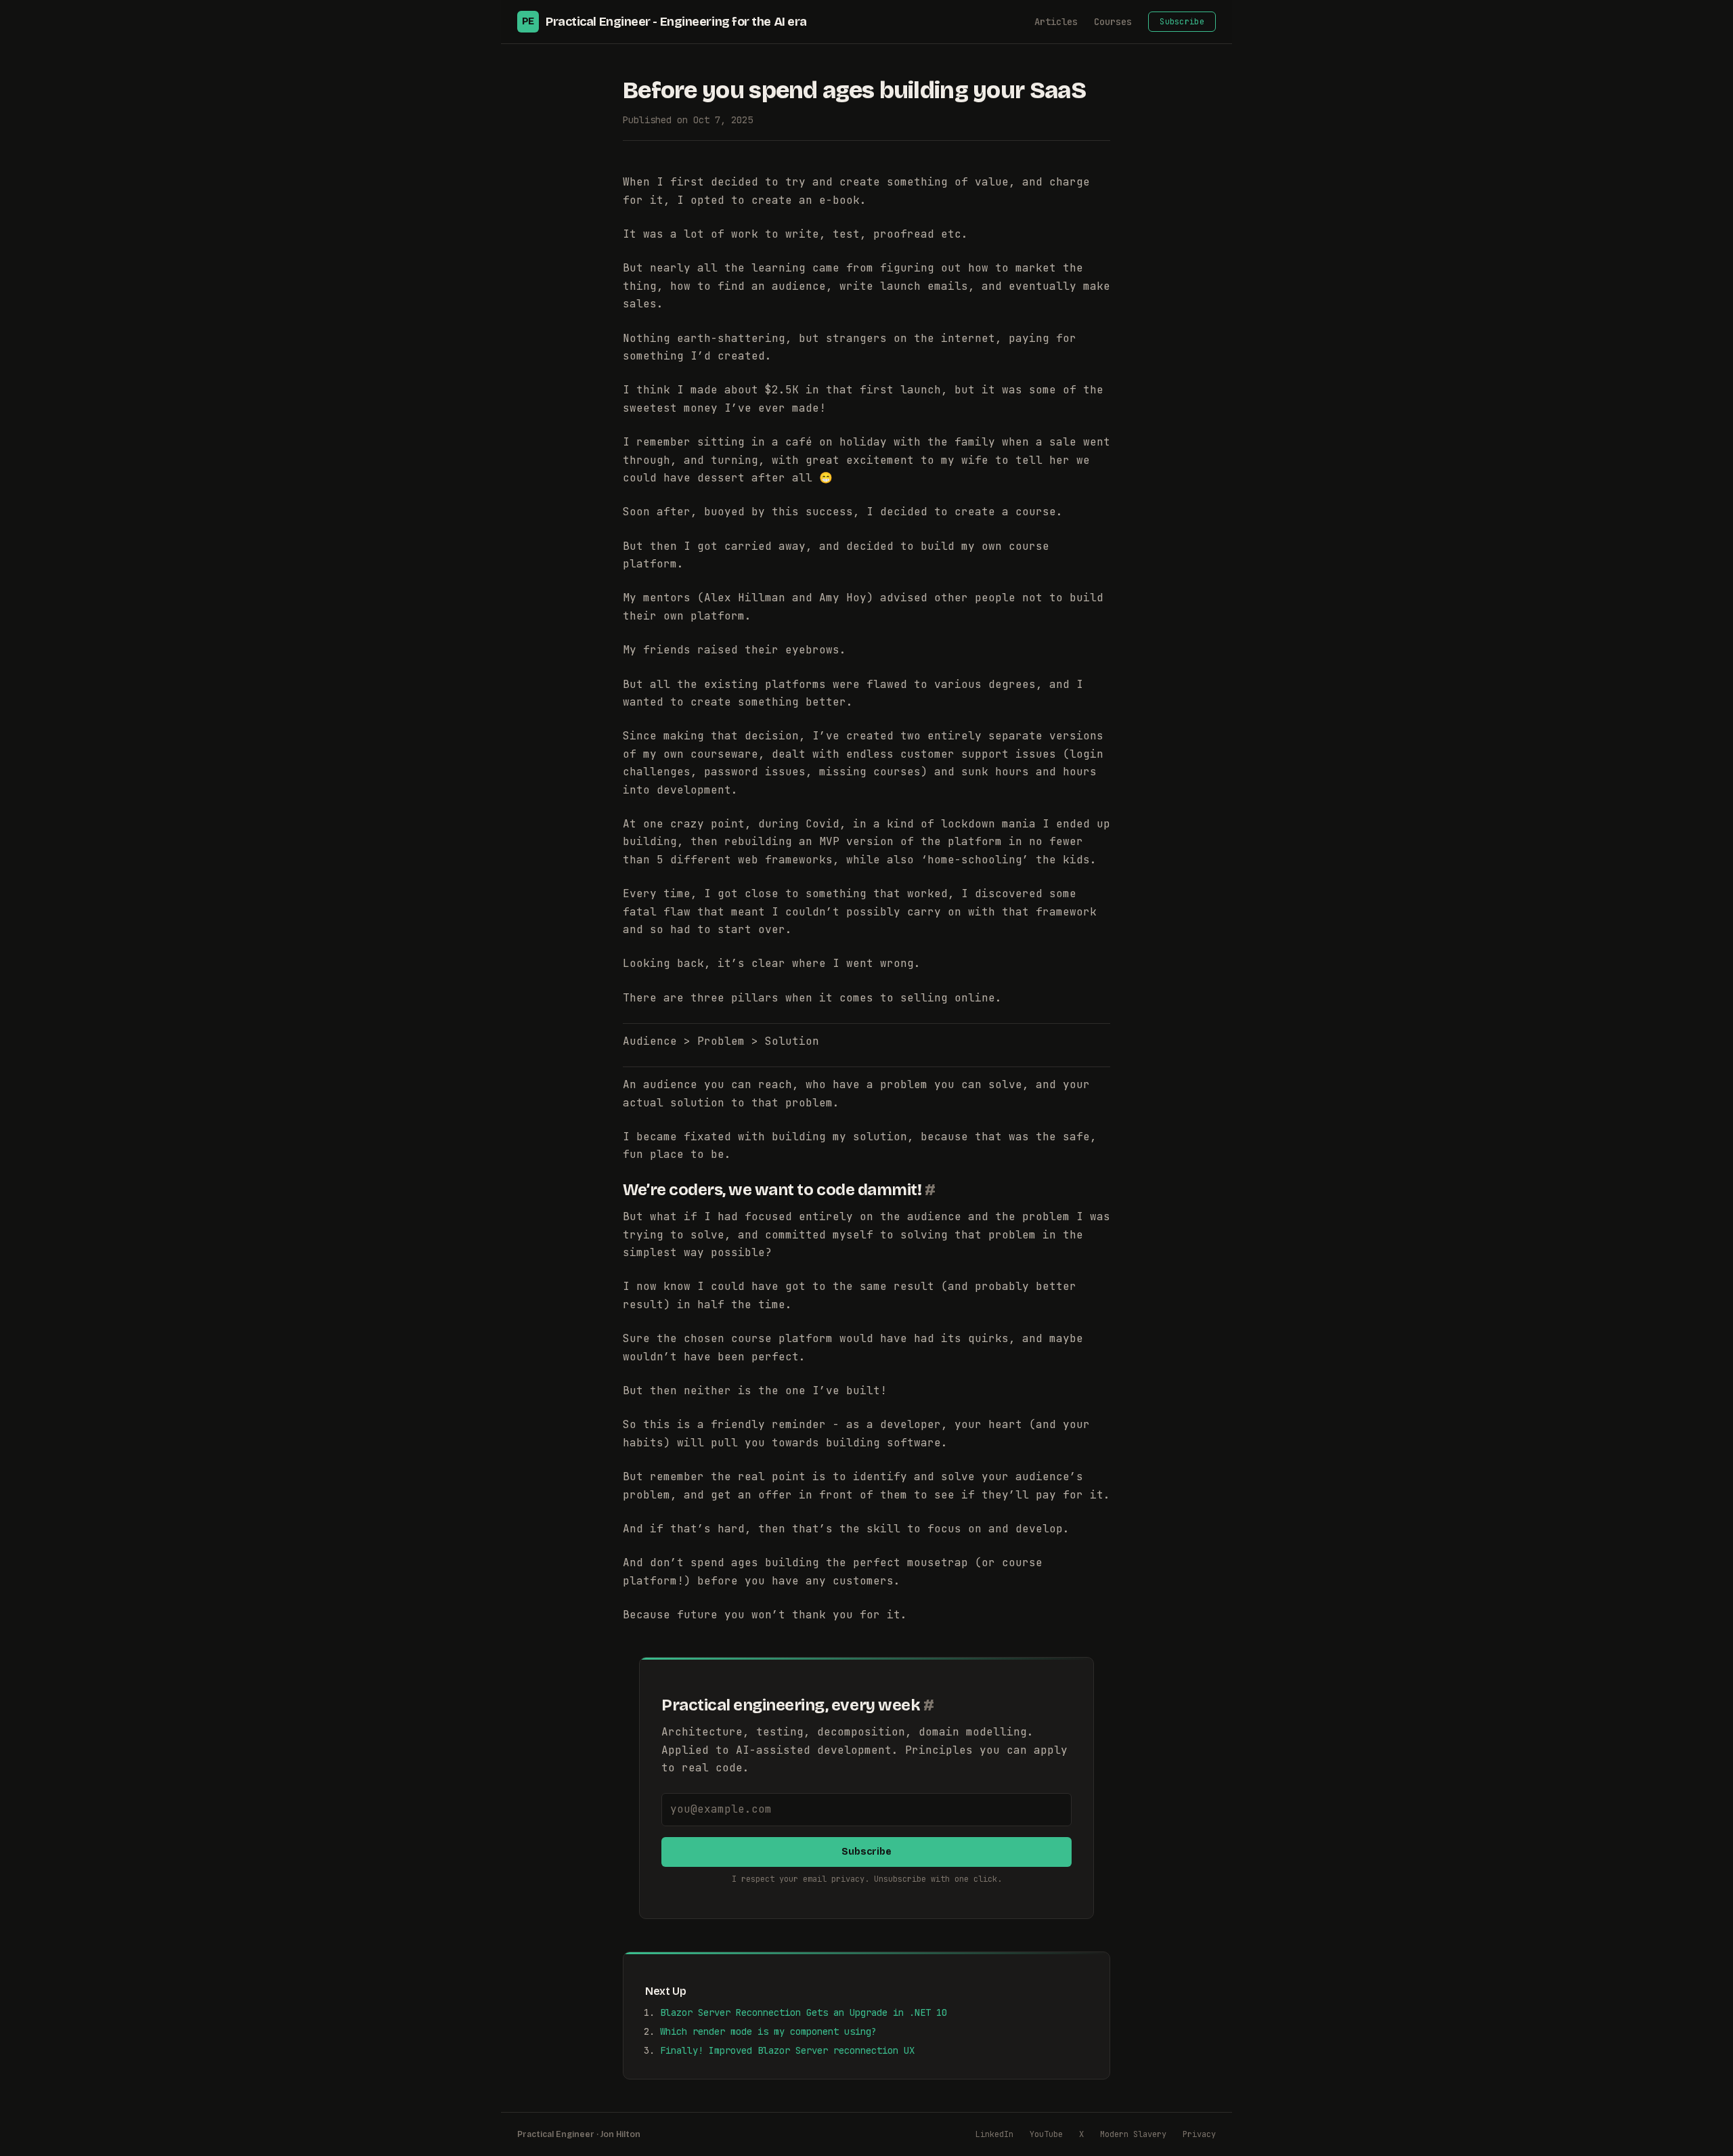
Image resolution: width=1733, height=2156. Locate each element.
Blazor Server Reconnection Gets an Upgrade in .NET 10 (804, 2012)
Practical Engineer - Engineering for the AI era (664, 22)
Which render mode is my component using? (768, 2031)
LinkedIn (994, 2134)
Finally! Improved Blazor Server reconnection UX (787, 2050)
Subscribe (1182, 22)
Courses (1113, 22)
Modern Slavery (1133, 2134)
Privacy (1199, 2134)
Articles (1056, 22)
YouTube (1046, 2134)
